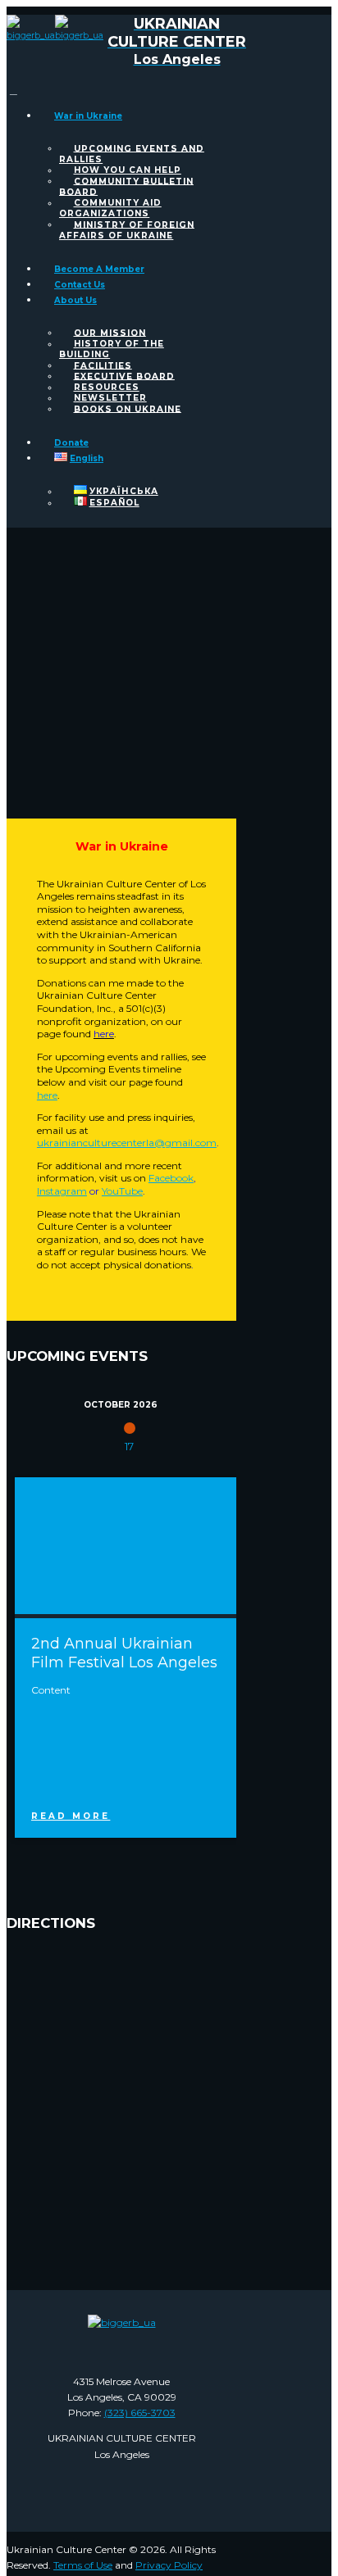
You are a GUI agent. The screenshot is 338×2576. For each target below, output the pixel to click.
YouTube (122, 1191)
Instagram (62, 1191)
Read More (71, 1816)
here (47, 1095)
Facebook (171, 1178)
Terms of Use (83, 2565)
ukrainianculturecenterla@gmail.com (127, 1143)
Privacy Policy (169, 2565)
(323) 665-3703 (140, 2413)
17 (129, 1446)
